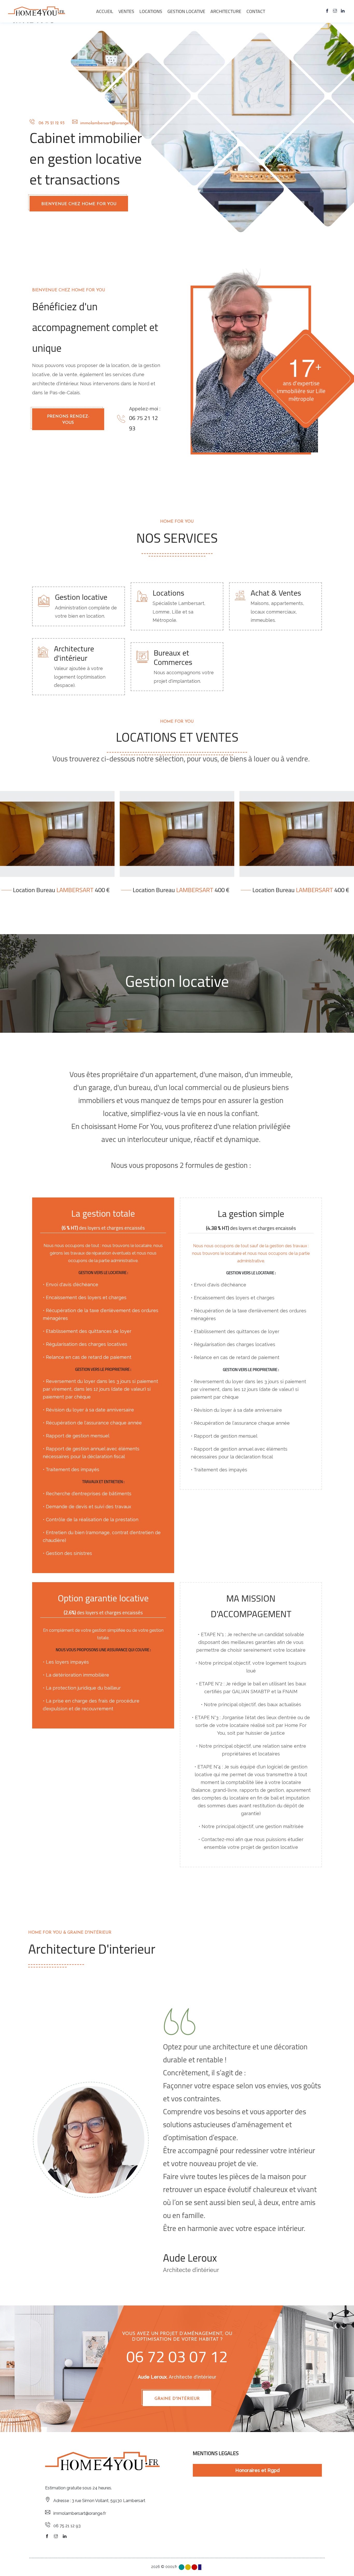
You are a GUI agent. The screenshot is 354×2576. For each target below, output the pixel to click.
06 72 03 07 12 (177, 2356)
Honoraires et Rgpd (257, 2470)
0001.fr (172, 2567)
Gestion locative (186, 11)
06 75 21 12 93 (50, 123)
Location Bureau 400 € (61, 890)
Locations (151, 11)
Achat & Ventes (276, 593)
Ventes (126, 11)
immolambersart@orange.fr (105, 123)
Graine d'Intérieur (177, 2399)
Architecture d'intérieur (74, 653)
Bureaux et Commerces (173, 657)
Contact (256, 11)
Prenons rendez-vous (68, 420)
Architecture (226, 11)
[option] (91, 2140)
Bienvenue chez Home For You (79, 204)
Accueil (105, 11)
